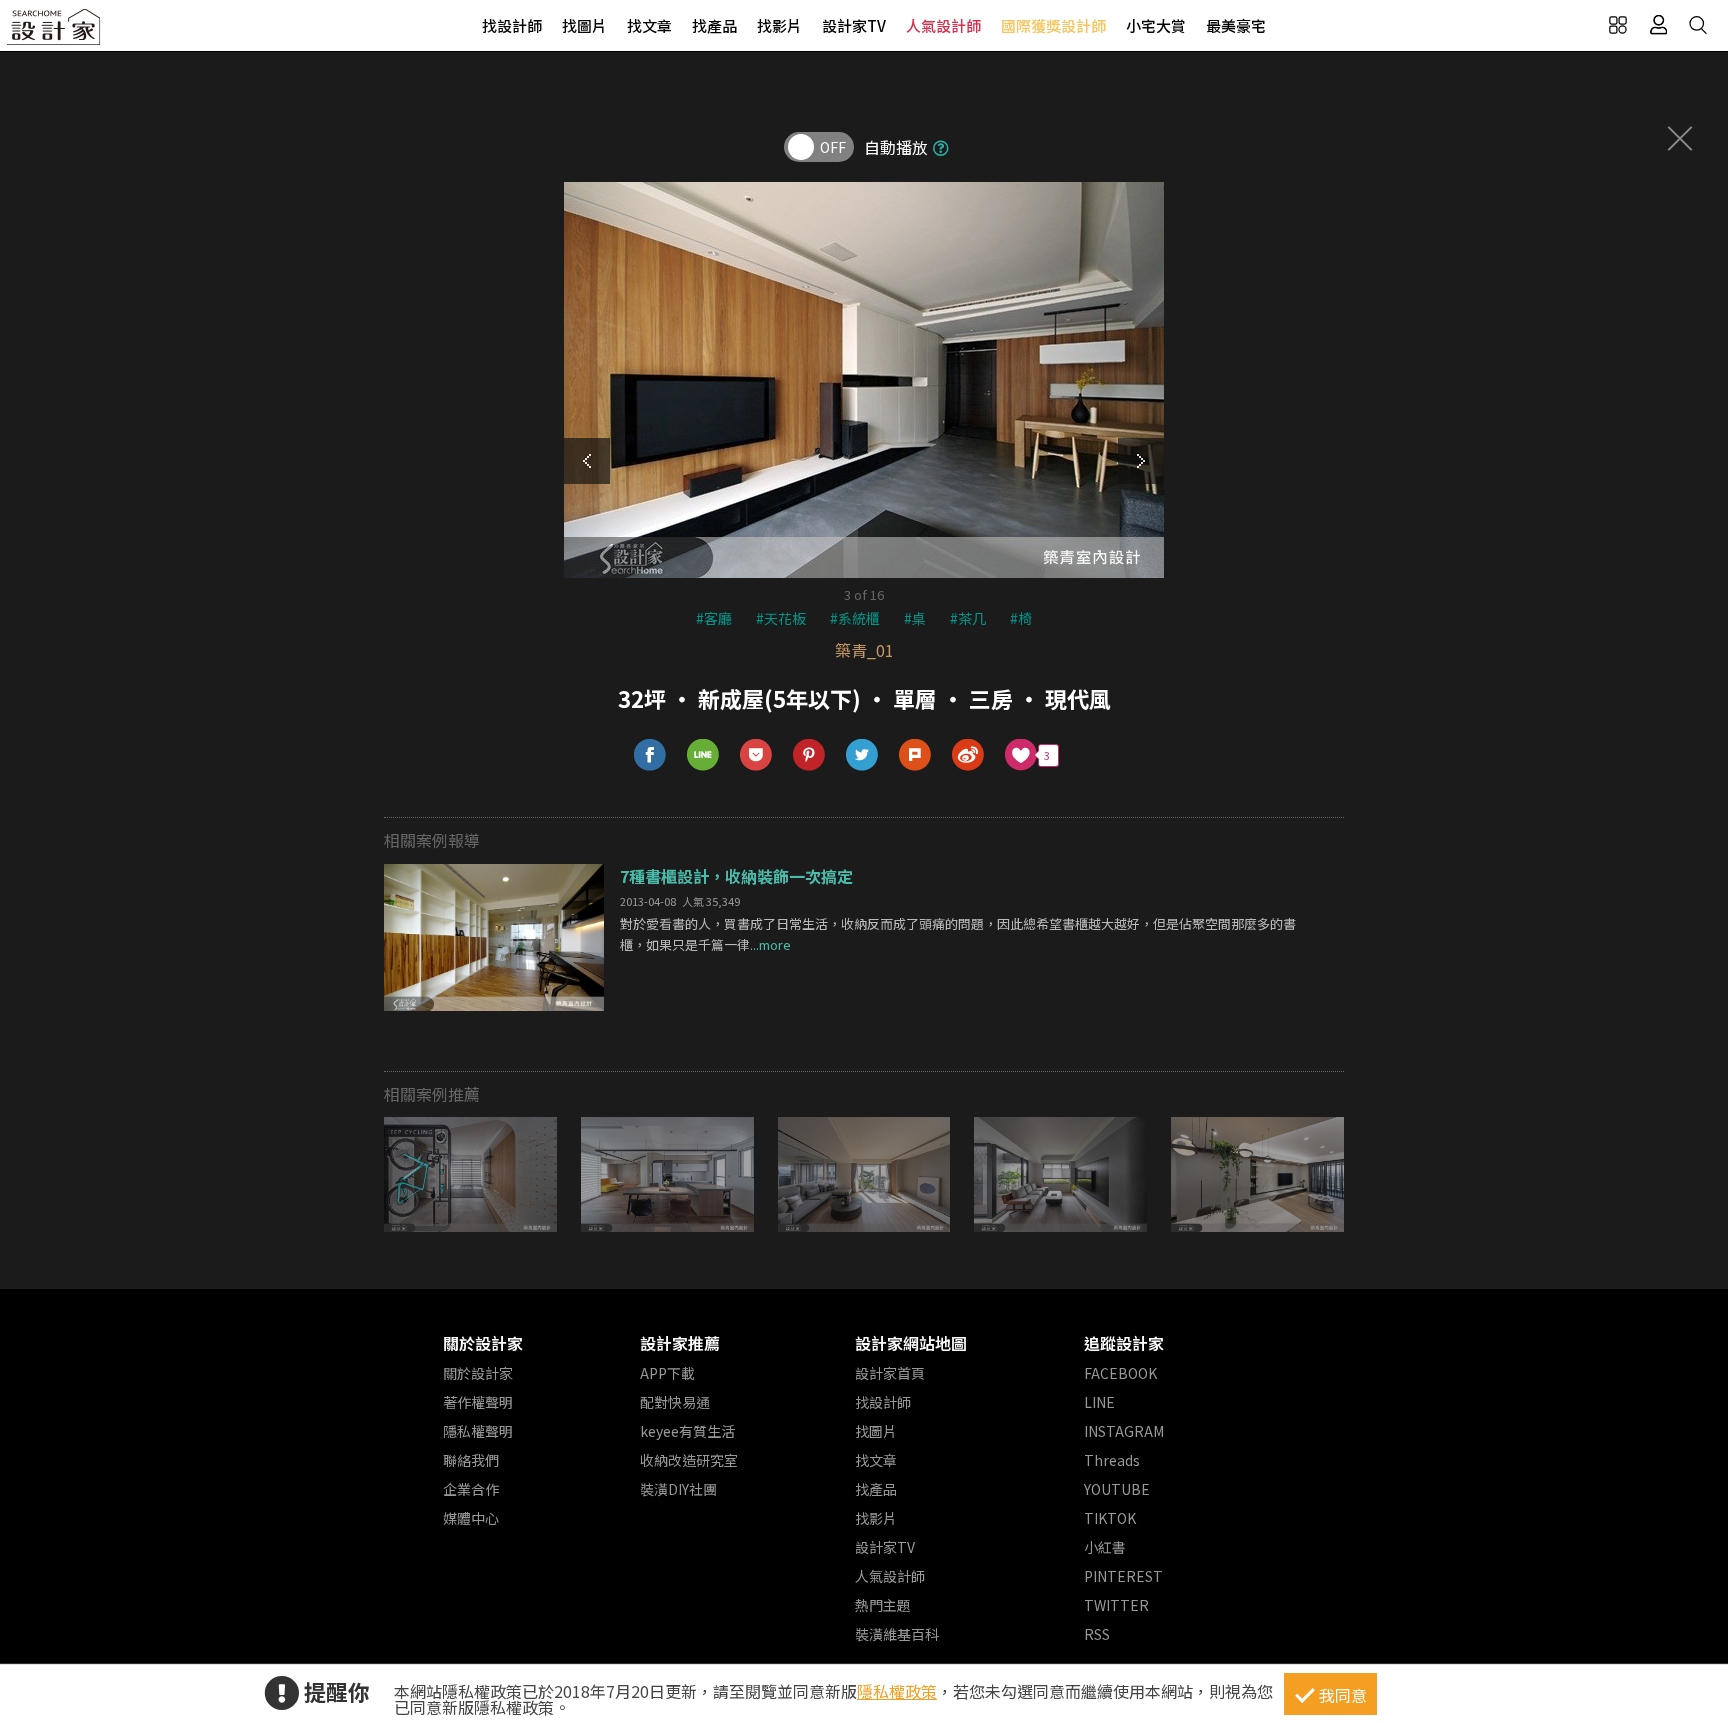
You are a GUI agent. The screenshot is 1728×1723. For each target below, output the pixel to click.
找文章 (649, 25)
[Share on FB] (650, 755)
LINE (1099, 1402)
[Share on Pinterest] (809, 755)
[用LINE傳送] (703, 755)
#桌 (915, 618)
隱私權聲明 (478, 1431)
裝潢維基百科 (897, 1634)
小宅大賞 (1156, 25)
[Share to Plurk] (915, 755)
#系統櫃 (855, 618)
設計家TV (854, 25)
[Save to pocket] (756, 755)
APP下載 (667, 1373)
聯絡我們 (471, 1460)
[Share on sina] (968, 755)
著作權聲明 (478, 1402)
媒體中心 (471, 1518)
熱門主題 (883, 1605)
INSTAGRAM (1124, 1431)
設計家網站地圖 (911, 1343)
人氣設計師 (943, 25)
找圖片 (584, 25)
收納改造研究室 (689, 1460)
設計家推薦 (680, 1343)
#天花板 (781, 618)
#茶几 (968, 618)
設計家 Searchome (55, 32)
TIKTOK (1110, 1518)
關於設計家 (483, 1343)
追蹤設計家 (1124, 1343)
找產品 (714, 25)
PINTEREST (1123, 1576)
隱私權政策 (897, 1691)
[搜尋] (1698, 25)
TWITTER (1116, 1605)
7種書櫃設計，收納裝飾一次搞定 (736, 876)
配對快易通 (675, 1402)
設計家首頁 (890, 1373)
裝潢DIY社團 (678, 1489)
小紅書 (1105, 1547)
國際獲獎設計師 (1053, 25)
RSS (1097, 1634)
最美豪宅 (1236, 25)
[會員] (1658, 25)
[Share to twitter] (862, 755)
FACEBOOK (1120, 1373)
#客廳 (714, 618)
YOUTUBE (1117, 1489)
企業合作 (471, 1489)
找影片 (779, 25)
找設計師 (512, 25)
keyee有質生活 (687, 1431)
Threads (1112, 1460)
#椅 (1021, 618)
